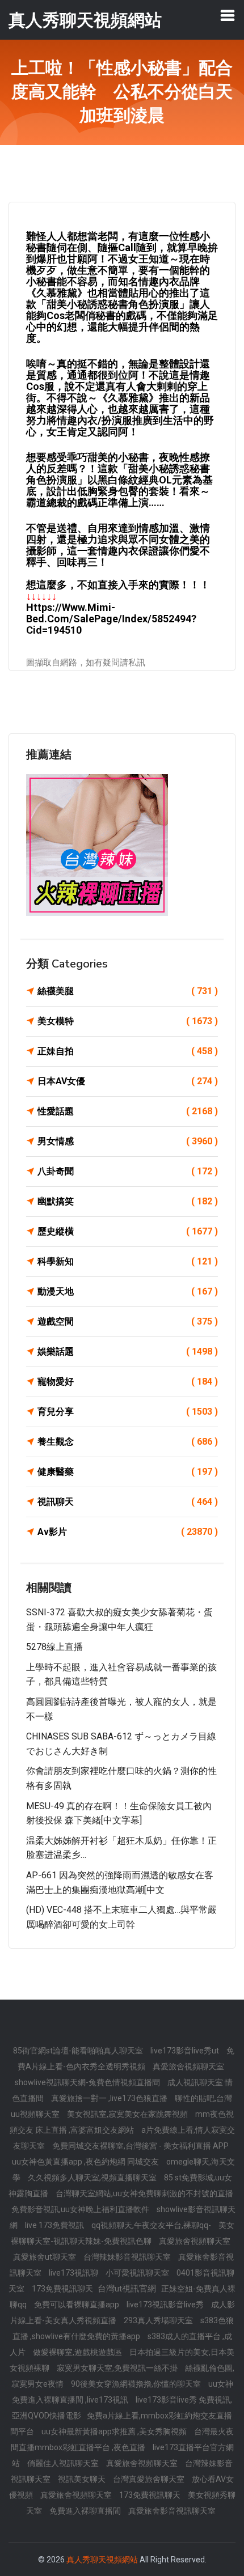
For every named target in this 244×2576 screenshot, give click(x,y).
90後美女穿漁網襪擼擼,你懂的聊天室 (137, 2384)
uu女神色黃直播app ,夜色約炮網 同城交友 (86, 2162)
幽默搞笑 (128, 1201)
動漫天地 (128, 1291)
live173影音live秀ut (186, 2051)
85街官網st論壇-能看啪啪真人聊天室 (79, 2051)
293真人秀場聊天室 (159, 2320)
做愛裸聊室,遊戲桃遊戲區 (78, 2352)
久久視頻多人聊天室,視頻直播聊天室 (93, 2178)
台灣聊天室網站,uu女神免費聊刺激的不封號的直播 (144, 2193)
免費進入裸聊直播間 (86, 2511)
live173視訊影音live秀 (166, 2305)
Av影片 (128, 1532)
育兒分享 (128, 1412)
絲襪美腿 (128, 991)
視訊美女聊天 (83, 2479)
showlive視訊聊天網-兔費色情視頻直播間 (88, 2082)
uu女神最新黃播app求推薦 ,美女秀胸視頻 (115, 2431)
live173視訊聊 (74, 2273)
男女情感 (128, 1141)
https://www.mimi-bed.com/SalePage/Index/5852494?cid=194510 (111, 619)
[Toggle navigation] (228, 15)
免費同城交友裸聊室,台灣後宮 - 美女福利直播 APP (140, 2146)
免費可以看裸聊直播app (77, 2305)
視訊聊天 (128, 1502)
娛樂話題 (128, 1351)
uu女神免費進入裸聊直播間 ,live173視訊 (123, 2392)
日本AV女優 (128, 1081)
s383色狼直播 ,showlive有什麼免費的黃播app (123, 2328)
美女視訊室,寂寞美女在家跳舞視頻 (128, 2114)
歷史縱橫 (128, 1231)
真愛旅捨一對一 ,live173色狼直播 (110, 2098)
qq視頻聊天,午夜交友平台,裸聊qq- (152, 2225)
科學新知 (128, 1261)
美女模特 (128, 1021)
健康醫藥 (128, 1472)
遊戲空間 (128, 1321)
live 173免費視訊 (55, 2225)
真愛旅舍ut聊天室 (45, 2257)
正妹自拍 (128, 1051)
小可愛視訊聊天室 (138, 2273)
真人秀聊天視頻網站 (102, 2560)
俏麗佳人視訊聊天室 (64, 2463)
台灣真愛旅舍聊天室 (150, 2479)
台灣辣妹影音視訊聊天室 (128, 2257)
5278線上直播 (54, 1647)
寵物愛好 (128, 1382)
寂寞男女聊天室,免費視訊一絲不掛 (118, 2368)
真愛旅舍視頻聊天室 (188, 2066)
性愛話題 (128, 1111)
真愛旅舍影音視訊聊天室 (172, 2511)
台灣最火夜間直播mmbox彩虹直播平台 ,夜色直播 (123, 2439)
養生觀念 (128, 1442)
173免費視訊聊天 (63, 2289)
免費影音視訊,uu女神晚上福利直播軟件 (81, 2209)
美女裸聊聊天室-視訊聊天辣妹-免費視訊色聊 (123, 2233)
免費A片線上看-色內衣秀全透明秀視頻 (126, 2059)
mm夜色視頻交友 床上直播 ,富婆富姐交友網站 (122, 2122)
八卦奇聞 (128, 1171)
